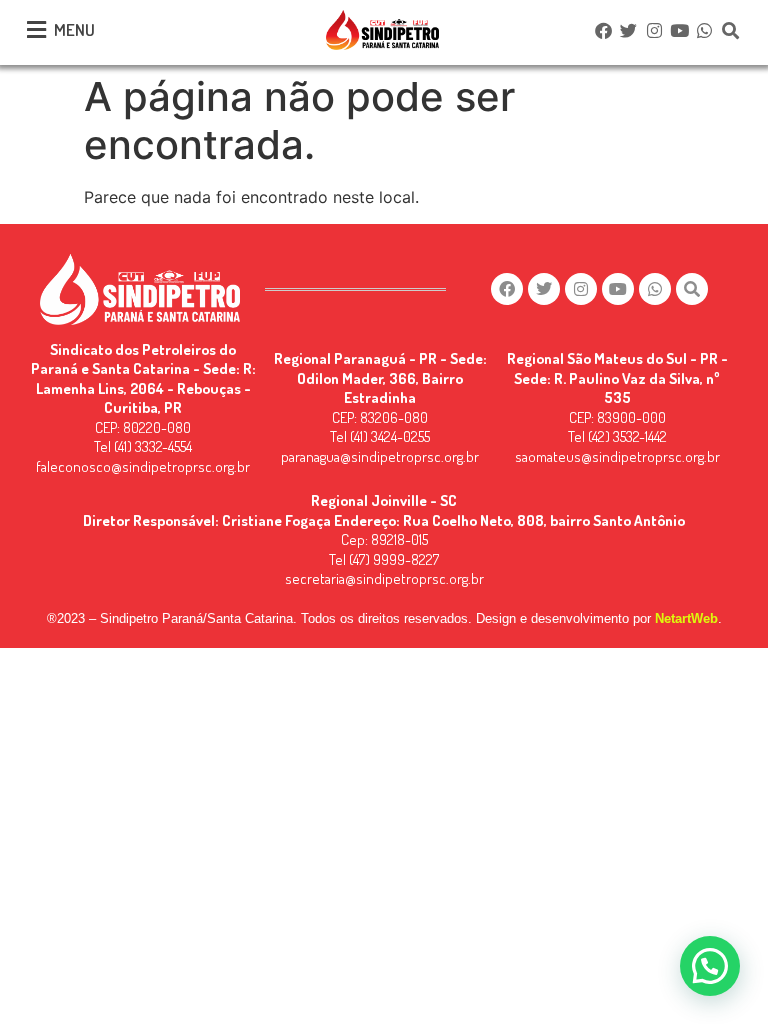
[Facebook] (603, 30)
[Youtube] (679, 30)
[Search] (730, 30)
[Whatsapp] (705, 30)
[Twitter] (629, 30)
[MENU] (36, 30)
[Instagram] (654, 30)
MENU (74, 29)
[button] (710, 966)
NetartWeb (686, 618)
